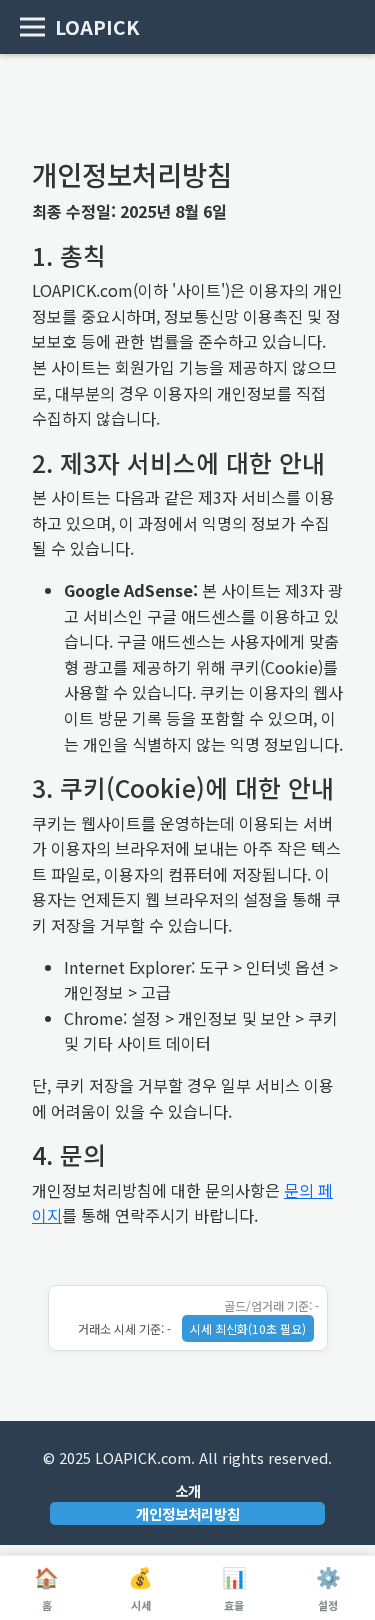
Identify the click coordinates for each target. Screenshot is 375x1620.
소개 (188, 1490)
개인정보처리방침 (188, 1513)
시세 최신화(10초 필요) (248, 1328)
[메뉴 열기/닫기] (32, 27)
